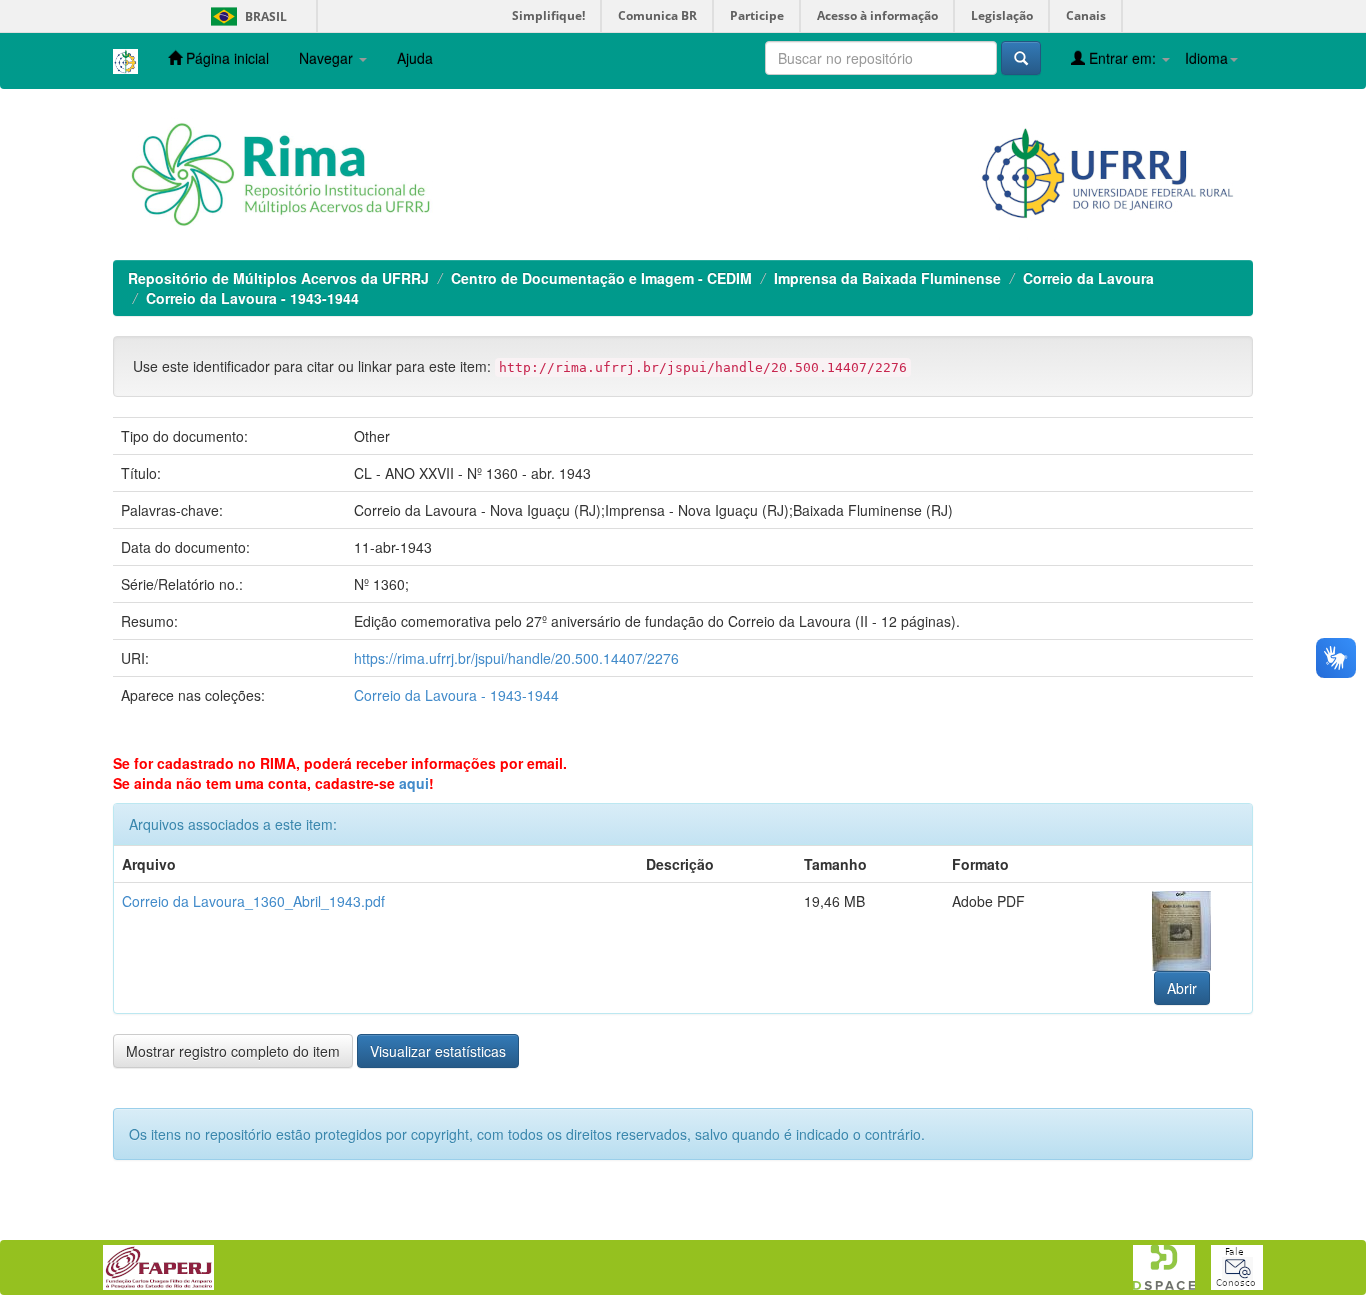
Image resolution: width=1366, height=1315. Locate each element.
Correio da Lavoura (1088, 278)
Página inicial (225, 58)
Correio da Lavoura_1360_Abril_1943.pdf (253, 901)
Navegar (328, 58)
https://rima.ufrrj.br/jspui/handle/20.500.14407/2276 (516, 658)
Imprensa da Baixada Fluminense (887, 278)
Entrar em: (1122, 58)
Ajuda (415, 58)
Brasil (245, 16)
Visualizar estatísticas (438, 1051)
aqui (414, 783)
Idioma (1206, 58)
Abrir (1182, 988)
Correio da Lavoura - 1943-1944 (252, 298)
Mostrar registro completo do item (233, 1051)
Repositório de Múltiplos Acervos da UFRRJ (278, 278)
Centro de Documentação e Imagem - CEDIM (601, 278)
